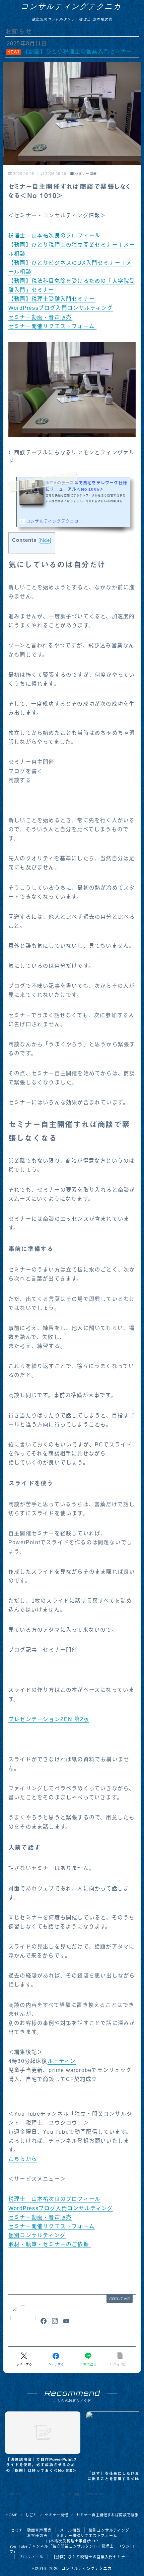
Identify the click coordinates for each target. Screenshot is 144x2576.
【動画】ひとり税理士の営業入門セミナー (91, 2557)
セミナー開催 (86, 174)
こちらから (23, 2159)
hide (45, 540)
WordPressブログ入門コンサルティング (61, 308)
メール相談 (70, 2530)
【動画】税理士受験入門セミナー (52, 299)
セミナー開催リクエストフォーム (52, 326)
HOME (12, 2515)
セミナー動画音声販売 (31, 2530)
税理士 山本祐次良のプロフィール (54, 236)
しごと (31, 2515)
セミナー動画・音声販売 (40, 317)
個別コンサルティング (37, 2235)
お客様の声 (37, 2536)
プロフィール (31, 2557)
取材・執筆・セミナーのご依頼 (50, 2244)
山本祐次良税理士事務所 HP (72, 2541)
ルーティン (62, 2061)
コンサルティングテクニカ (71, 6)
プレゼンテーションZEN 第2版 (49, 1719)
